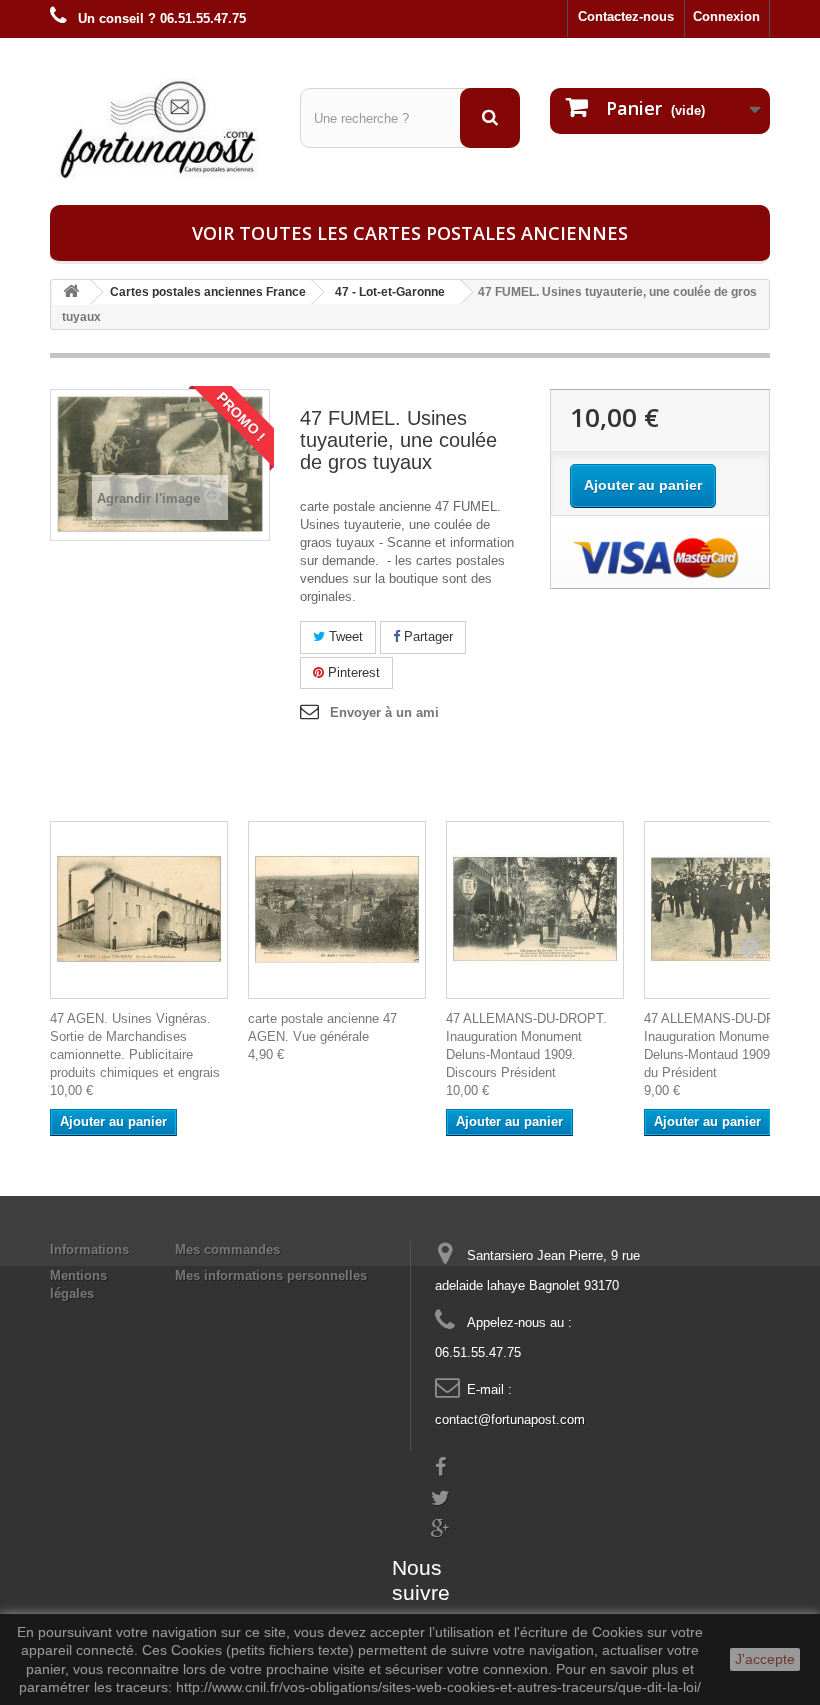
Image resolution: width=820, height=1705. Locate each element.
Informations (89, 1249)
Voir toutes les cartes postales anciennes (410, 233)
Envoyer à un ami (384, 712)
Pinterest (352, 672)
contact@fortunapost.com (510, 1419)
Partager (426, 636)
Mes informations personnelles (271, 1275)
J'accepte (765, 1659)
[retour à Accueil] (71, 292)
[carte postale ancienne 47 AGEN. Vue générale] (337, 910)
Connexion (726, 16)
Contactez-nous (626, 16)
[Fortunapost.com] (160, 129)
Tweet (344, 636)
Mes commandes (227, 1249)
